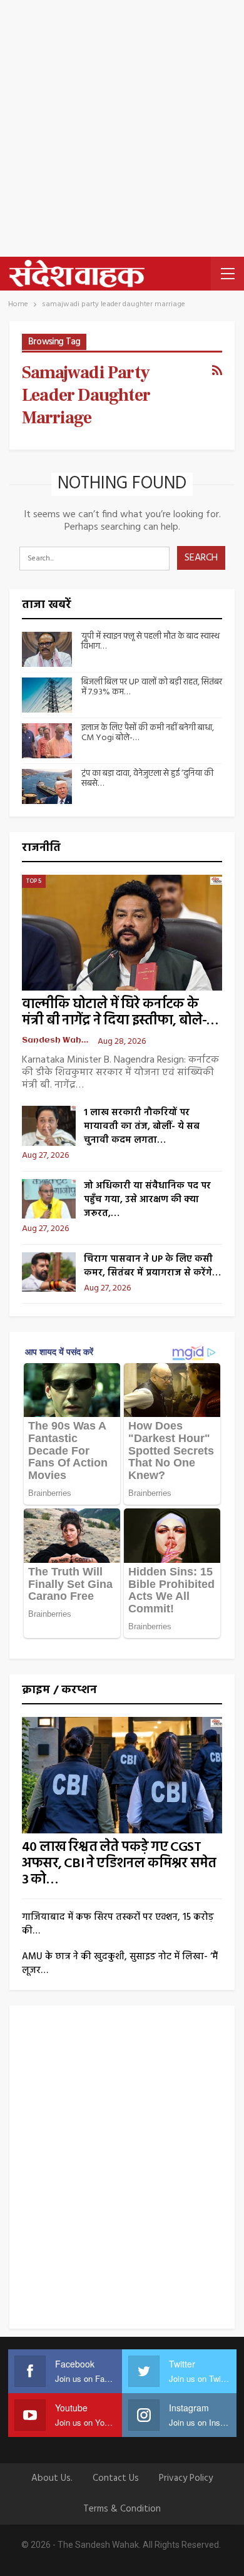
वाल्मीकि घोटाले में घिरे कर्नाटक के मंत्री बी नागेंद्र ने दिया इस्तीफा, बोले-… (120, 1013)
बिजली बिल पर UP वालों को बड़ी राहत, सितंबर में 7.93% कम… (152, 688)
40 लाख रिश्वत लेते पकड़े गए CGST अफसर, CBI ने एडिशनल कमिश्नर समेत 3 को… (119, 1864)
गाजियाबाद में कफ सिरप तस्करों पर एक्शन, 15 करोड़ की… (118, 1924)
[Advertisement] (122, 128)
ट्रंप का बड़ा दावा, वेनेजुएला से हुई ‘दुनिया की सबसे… (147, 779)
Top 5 (34, 881)
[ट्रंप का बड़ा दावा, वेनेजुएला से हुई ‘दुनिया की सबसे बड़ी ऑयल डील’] (47, 786)
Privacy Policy (186, 2478)
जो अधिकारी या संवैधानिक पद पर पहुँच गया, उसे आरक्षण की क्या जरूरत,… (147, 1200)
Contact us (116, 2478)
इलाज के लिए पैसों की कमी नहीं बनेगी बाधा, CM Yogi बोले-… (148, 733)
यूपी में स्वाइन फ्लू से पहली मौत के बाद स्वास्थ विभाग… (150, 642)
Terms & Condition (122, 2509)
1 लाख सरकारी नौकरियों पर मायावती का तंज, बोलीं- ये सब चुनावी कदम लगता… (142, 1126)
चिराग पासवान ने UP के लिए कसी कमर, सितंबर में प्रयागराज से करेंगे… (152, 1266)
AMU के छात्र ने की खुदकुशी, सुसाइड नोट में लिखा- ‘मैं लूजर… (120, 1964)
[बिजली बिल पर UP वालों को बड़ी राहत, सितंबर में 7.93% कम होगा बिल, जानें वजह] (47, 695)
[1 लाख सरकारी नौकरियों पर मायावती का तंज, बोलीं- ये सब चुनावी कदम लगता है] (49, 1126)
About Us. (52, 2478)
